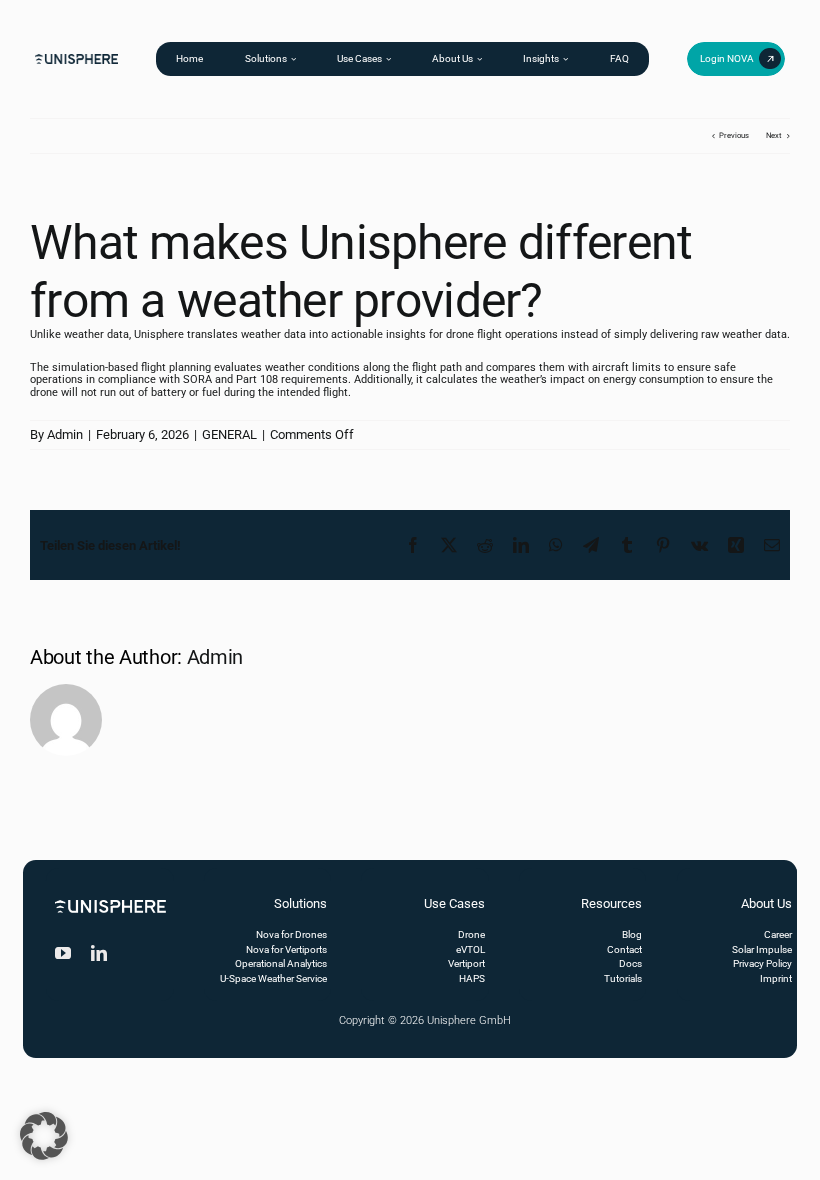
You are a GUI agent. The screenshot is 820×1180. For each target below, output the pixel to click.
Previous (734, 135)
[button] (44, 1136)
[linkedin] (99, 953)
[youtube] (63, 953)
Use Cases (454, 903)
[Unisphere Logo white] (110, 903)
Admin (65, 434)
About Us (766, 903)
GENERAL (229, 434)
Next (774, 135)
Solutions (300, 903)
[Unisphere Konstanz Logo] (77, 57)
